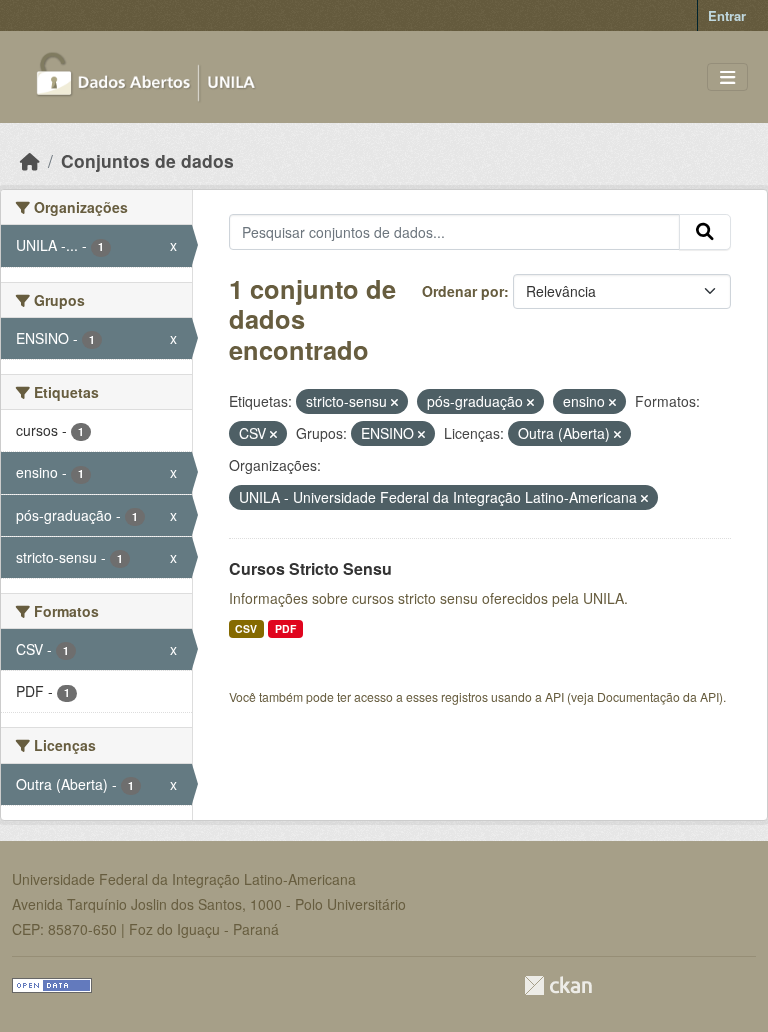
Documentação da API (658, 696)
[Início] (30, 160)
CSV (246, 628)
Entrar (727, 15)
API (554, 696)
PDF (285, 628)
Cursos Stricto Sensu (310, 568)
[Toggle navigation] (727, 77)
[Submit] (705, 232)
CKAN (558, 985)
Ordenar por (463, 291)
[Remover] (394, 402)
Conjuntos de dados (147, 160)
